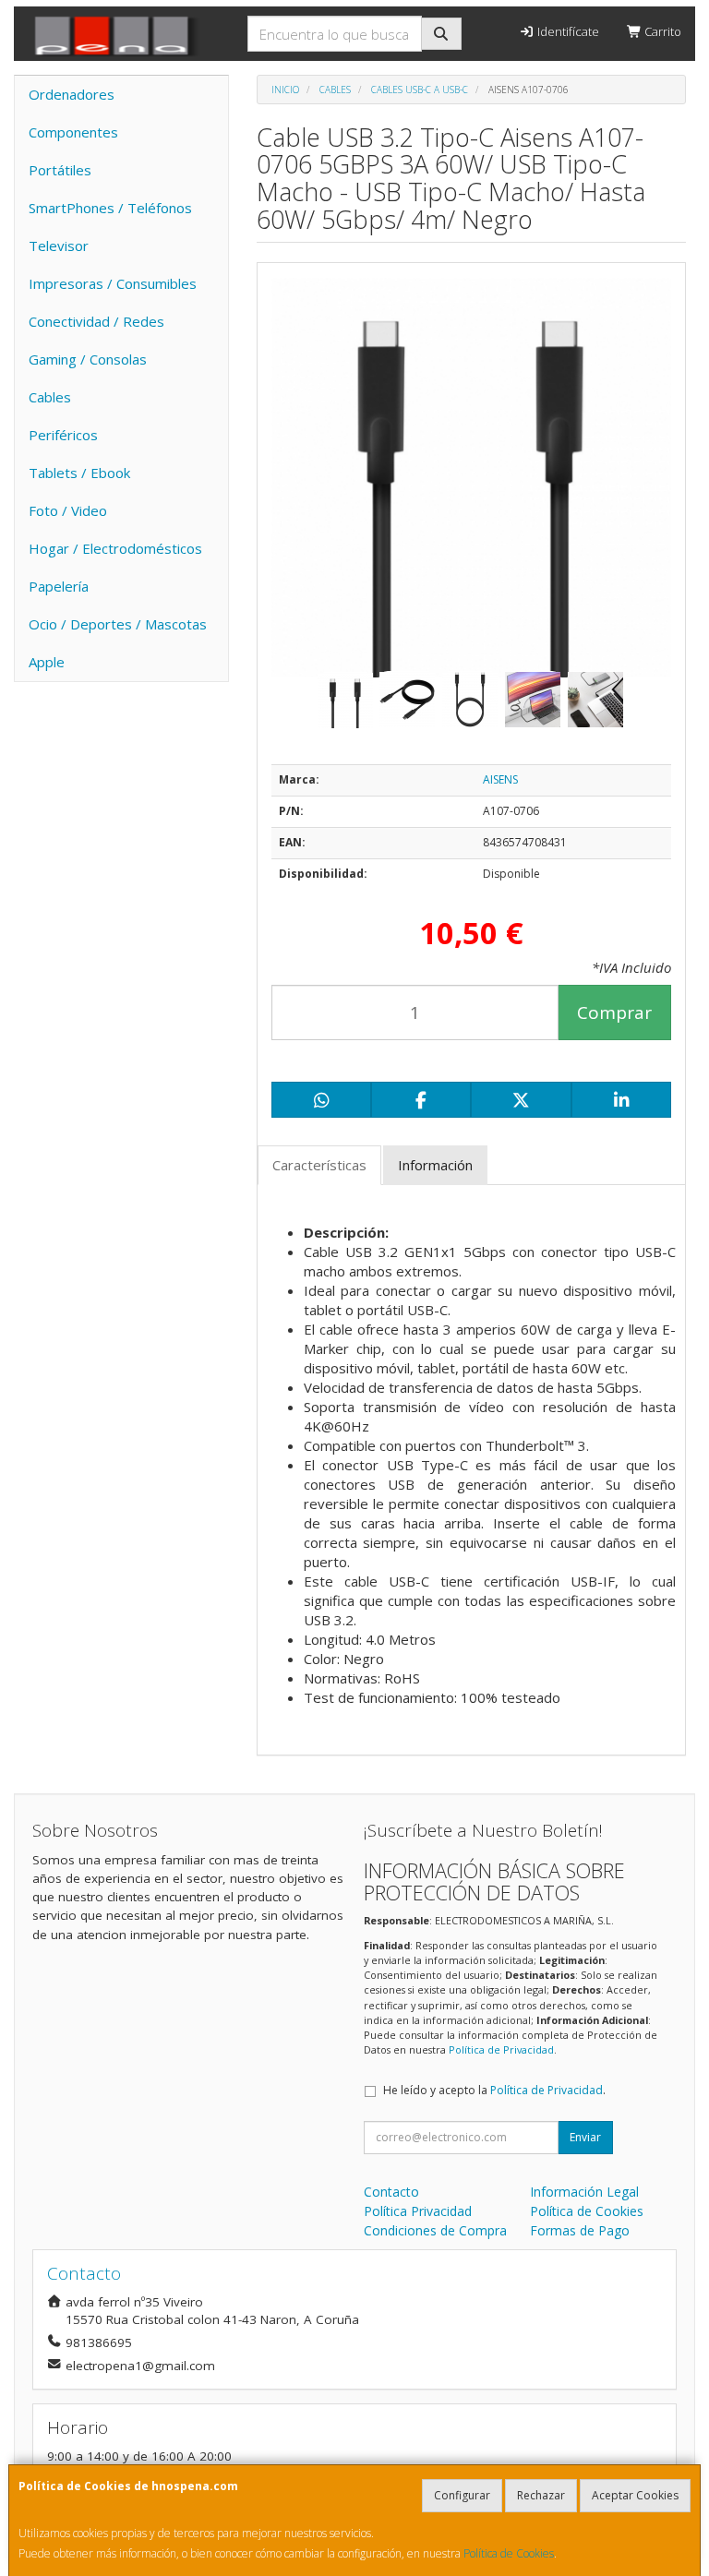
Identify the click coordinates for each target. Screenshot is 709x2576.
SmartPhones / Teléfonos (110, 208)
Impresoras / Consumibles (113, 283)
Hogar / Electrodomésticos (115, 548)
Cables (50, 397)
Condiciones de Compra (435, 2230)
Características (319, 1165)
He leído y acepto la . (494, 2090)
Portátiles (60, 170)
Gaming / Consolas (88, 359)
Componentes (73, 132)
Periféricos (63, 435)
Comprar (614, 1012)
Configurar (462, 2495)
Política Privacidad (418, 2211)
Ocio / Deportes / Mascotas (118, 624)
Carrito (661, 31)
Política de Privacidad (501, 2049)
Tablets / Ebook (79, 473)
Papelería (59, 586)
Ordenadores (72, 94)
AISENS (500, 779)
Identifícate (567, 31)
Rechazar (541, 2495)
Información (435, 1165)
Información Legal (584, 2192)
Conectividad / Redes (96, 321)
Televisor (59, 246)
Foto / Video (68, 510)
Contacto (391, 2192)
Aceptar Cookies (635, 2495)
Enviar (585, 2137)
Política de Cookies (509, 2553)
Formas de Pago (580, 2230)
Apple (47, 662)
